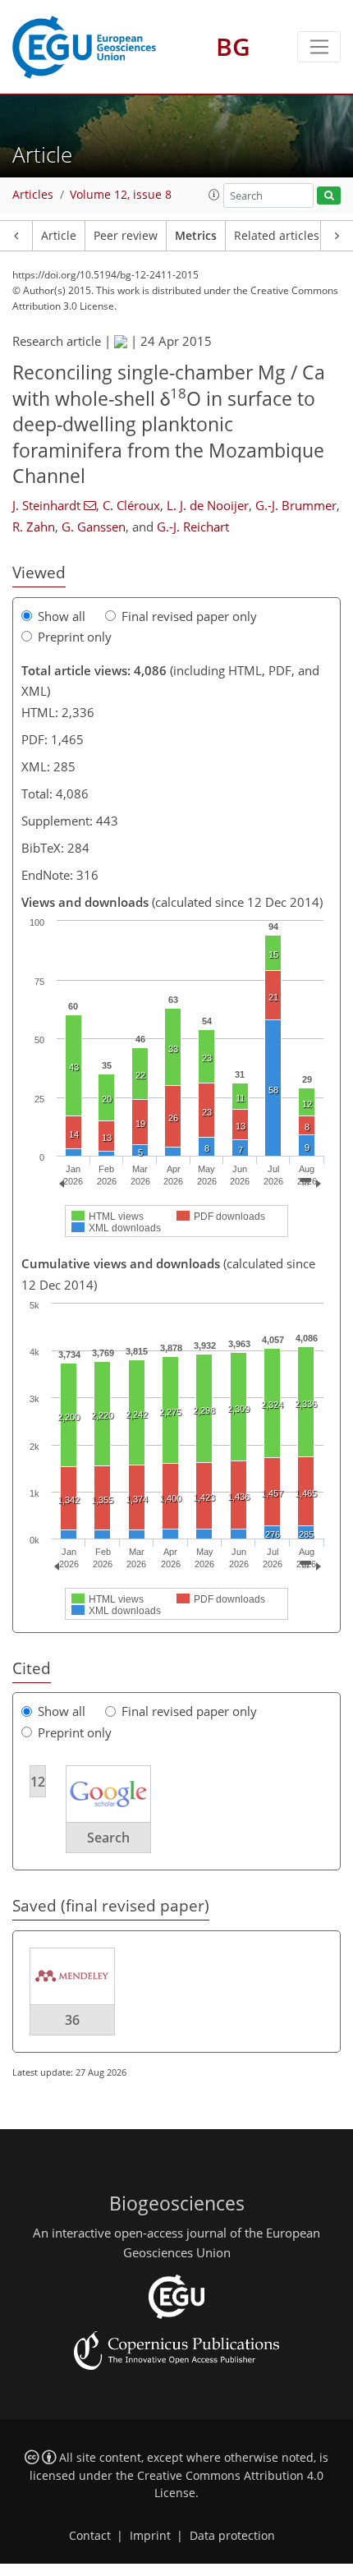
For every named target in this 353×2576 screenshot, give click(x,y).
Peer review (126, 236)
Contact (90, 2536)
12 (38, 1782)
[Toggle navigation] (319, 47)
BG (233, 46)
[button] (214, 195)
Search (108, 1838)
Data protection (232, 2536)
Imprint (150, 2536)
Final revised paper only (189, 616)
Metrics (196, 236)
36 (72, 2020)
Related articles (277, 236)
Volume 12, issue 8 (121, 195)
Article (59, 236)
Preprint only (75, 637)
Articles (33, 195)
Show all (62, 616)
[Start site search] (329, 196)
